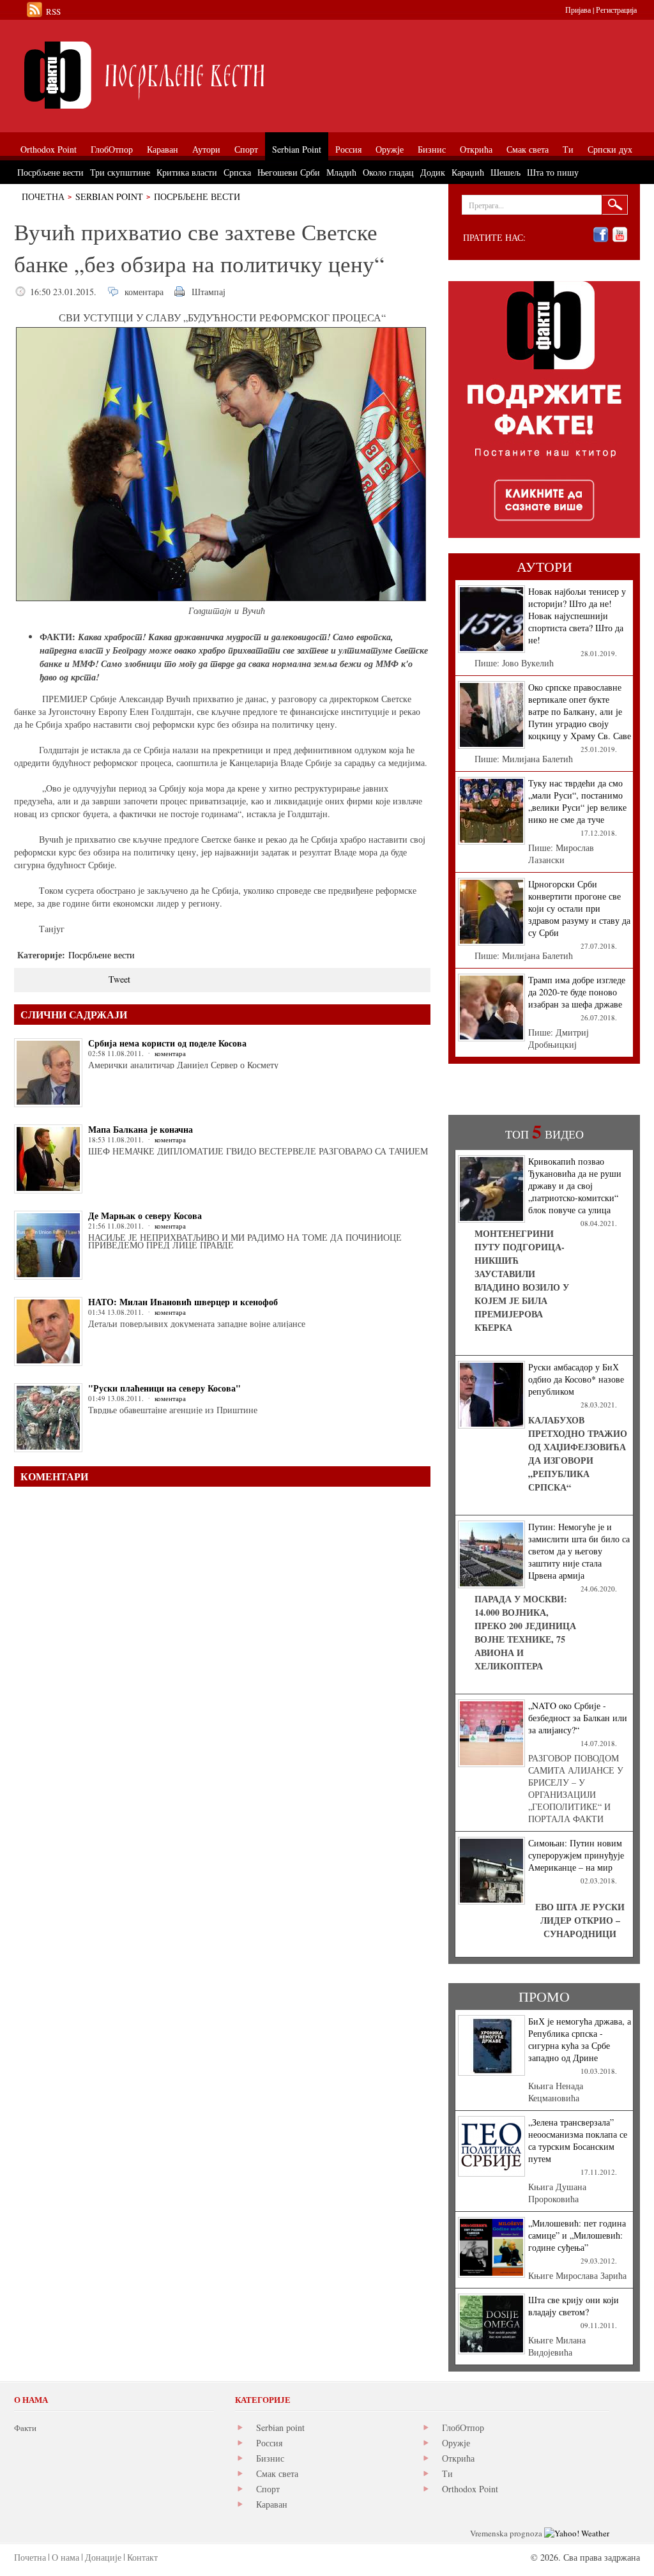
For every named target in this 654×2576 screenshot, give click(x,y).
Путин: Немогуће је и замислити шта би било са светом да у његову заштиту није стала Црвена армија (579, 1551)
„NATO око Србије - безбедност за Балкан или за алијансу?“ (578, 1718)
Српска (237, 172)
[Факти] (158, 75)
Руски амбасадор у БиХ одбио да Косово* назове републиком (576, 1379)
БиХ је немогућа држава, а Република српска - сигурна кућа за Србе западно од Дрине (580, 2039)
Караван (272, 2504)
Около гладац (388, 172)
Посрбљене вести (197, 196)
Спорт (268, 2489)
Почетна (43, 196)
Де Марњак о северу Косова (145, 1215)
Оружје (456, 2443)
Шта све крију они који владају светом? (574, 2306)
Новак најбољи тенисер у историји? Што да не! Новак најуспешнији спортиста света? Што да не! (577, 616)
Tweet (119, 979)
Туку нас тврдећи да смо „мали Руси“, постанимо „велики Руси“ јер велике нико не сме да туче (577, 801)
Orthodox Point (470, 2489)
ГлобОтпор (463, 2427)
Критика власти (187, 172)
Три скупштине (120, 172)
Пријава (578, 10)
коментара (144, 292)
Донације (103, 2557)
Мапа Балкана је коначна (141, 1129)
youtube (620, 235)
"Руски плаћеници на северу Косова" (164, 1388)
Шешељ (506, 172)
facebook (601, 235)
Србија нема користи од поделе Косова (167, 1043)
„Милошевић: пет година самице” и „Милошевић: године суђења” (577, 2235)
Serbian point (280, 2427)
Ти (447, 2473)
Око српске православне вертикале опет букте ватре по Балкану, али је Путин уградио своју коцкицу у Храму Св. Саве (580, 711)
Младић (341, 172)
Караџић (468, 172)
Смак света (277, 2473)
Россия (269, 2443)
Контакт (142, 2557)
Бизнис (270, 2458)
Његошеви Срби (289, 172)
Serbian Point (109, 196)
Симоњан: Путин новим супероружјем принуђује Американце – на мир (576, 1855)
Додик (433, 172)
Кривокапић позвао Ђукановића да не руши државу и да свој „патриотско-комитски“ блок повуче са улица (575, 1185)
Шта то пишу (553, 172)
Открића (458, 2458)
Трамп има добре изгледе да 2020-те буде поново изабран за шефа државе (577, 992)
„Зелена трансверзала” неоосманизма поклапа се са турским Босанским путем (578, 2140)
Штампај (209, 292)
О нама (65, 2557)
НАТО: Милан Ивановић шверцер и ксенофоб (183, 1302)
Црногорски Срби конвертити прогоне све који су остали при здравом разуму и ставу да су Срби (579, 908)
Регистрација (616, 10)
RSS (53, 11)
